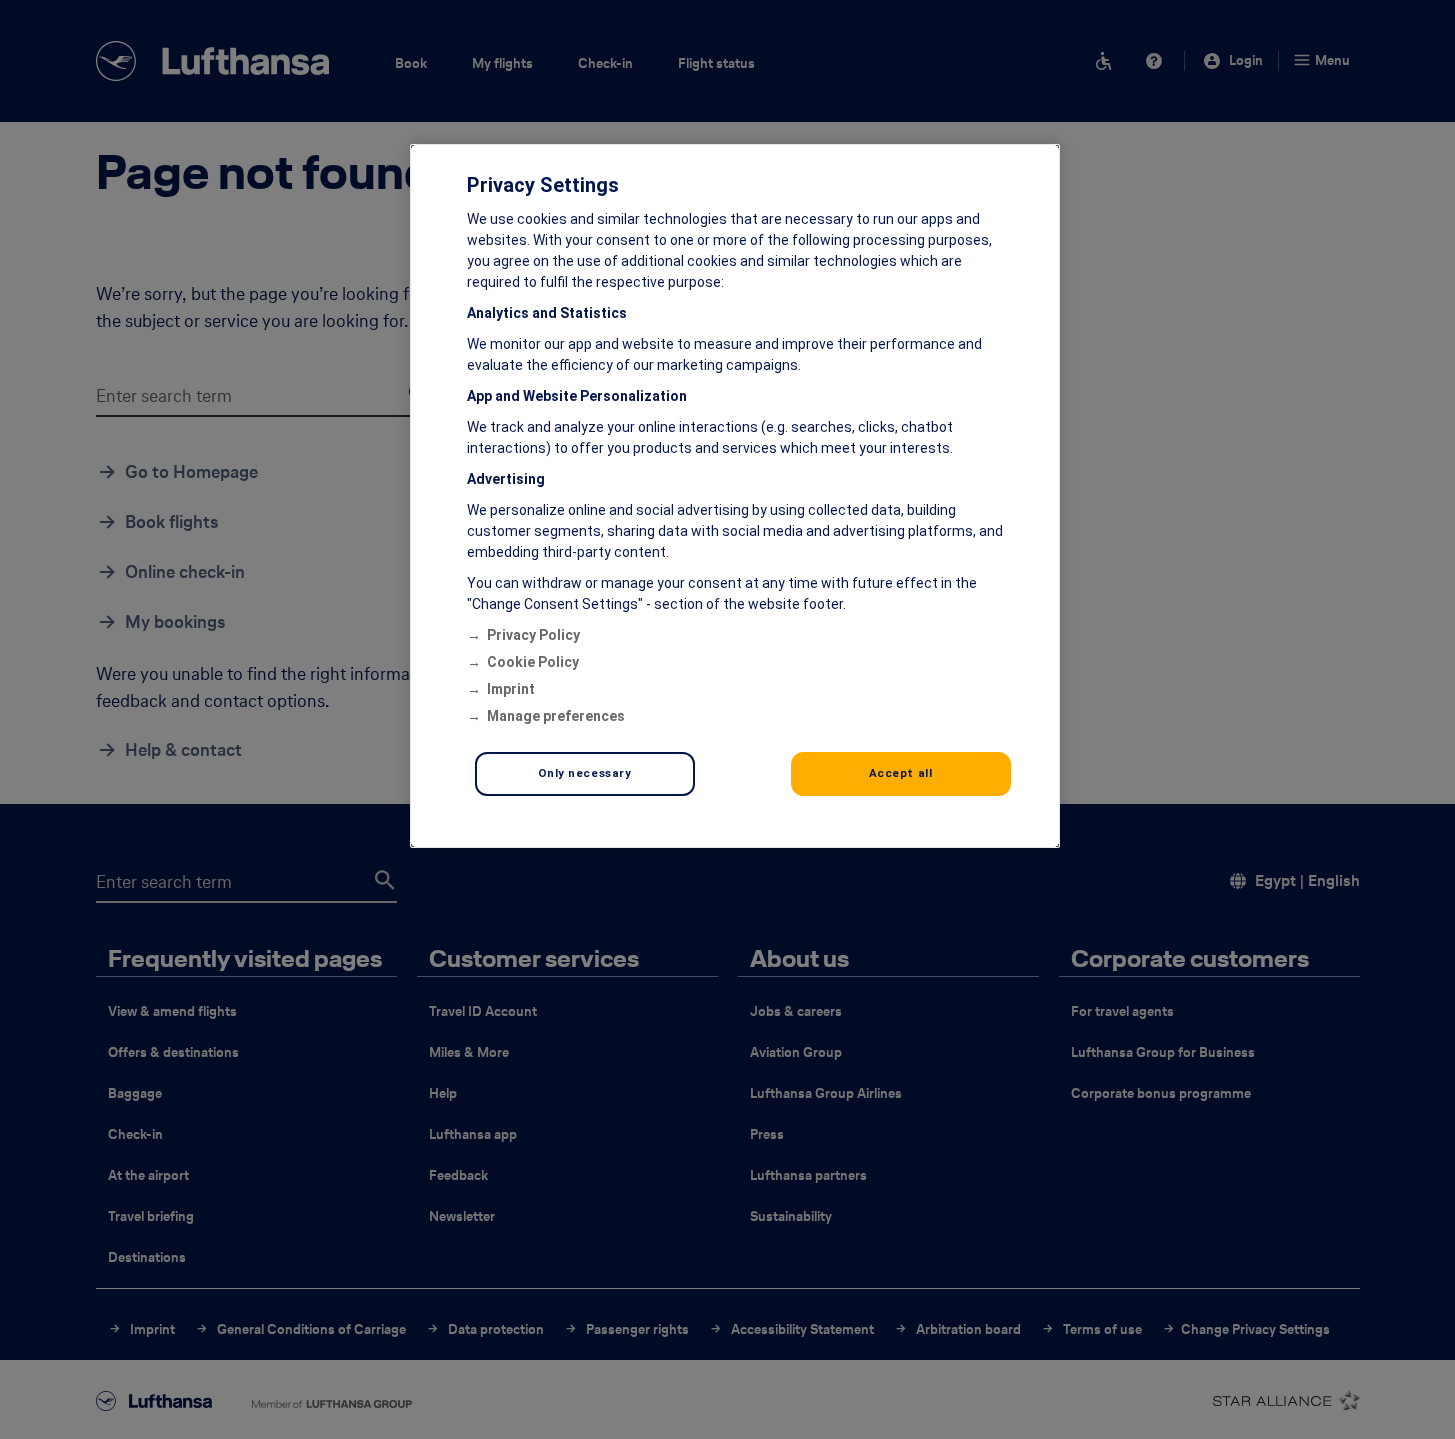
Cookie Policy (533, 662)
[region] (735, 496)
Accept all (901, 773)
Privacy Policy (533, 635)
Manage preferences (556, 716)
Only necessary (585, 773)
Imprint (511, 689)
